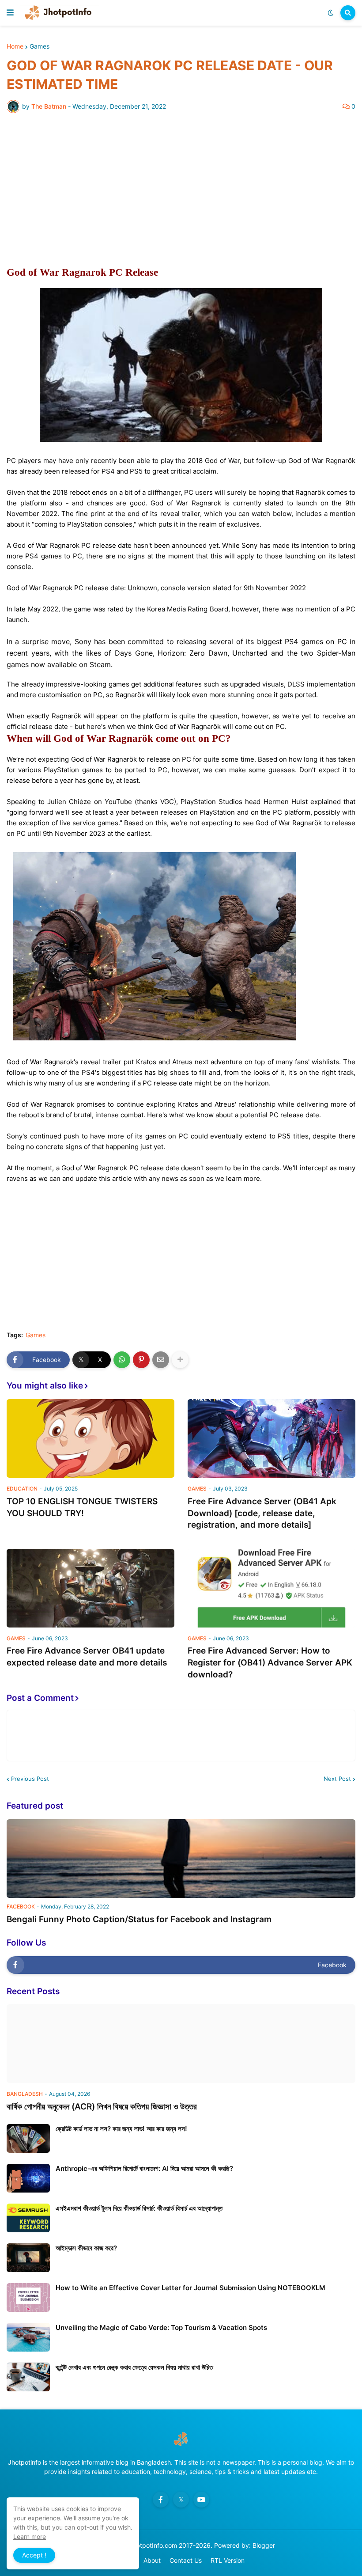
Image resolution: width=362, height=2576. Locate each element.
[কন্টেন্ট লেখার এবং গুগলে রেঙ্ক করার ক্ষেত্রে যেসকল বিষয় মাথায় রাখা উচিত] (28, 2377)
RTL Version (228, 2560)
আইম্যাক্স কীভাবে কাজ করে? (86, 2248)
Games (40, 46)
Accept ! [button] (34, 2555)
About (152, 2560)
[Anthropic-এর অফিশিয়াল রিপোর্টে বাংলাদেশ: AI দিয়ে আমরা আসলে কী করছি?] (28, 2178)
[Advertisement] (181, 193)
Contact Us (186, 2560)
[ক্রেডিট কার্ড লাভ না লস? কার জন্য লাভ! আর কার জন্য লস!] (28, 2138)
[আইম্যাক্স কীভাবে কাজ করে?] (28, 2258)
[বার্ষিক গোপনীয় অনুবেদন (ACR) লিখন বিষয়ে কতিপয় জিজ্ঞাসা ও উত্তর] (181, 2044)
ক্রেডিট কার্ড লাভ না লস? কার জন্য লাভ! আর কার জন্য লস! (121, 2129)
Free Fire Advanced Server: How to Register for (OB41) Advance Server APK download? (270, 1662)
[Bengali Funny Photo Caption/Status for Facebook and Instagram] (181, 1859)
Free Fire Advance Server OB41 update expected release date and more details (87, 1657)
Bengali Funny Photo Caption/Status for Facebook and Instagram (139, 1919)
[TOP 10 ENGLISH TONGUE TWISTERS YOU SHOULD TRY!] (90, 1438)
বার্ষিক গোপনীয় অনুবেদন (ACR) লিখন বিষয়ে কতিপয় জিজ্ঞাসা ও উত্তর (102, 2107)
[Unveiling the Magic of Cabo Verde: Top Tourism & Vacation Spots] (28, 2337)
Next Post (337, 1779)
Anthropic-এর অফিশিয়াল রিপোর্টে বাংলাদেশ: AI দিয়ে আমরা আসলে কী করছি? (144, 2168)
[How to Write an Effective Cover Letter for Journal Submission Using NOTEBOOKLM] (28, 2297)
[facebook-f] (161, 2500)
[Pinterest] (141, 1360)
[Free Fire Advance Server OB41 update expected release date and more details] (90, 1588)
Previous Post (30, 1779)
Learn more (30, 2536)
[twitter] (181, 2500)
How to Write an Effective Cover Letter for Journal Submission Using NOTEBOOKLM (190, 2288)
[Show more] (180, 1360)
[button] (10, 13)
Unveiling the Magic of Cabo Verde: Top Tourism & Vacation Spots (161, 2328)
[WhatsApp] (122, 1360)
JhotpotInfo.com (154, 2545)
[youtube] (201, 2500)
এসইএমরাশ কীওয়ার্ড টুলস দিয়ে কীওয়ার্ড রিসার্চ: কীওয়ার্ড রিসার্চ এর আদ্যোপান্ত (139, 2208)
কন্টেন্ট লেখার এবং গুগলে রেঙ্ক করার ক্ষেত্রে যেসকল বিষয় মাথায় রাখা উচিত (134, 2367)
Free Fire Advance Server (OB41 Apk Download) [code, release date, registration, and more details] (262, 1513)
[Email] (161, 1360)
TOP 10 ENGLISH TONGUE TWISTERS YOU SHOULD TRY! (82, 1507)
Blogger (264, 2545)
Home (15, 46)
